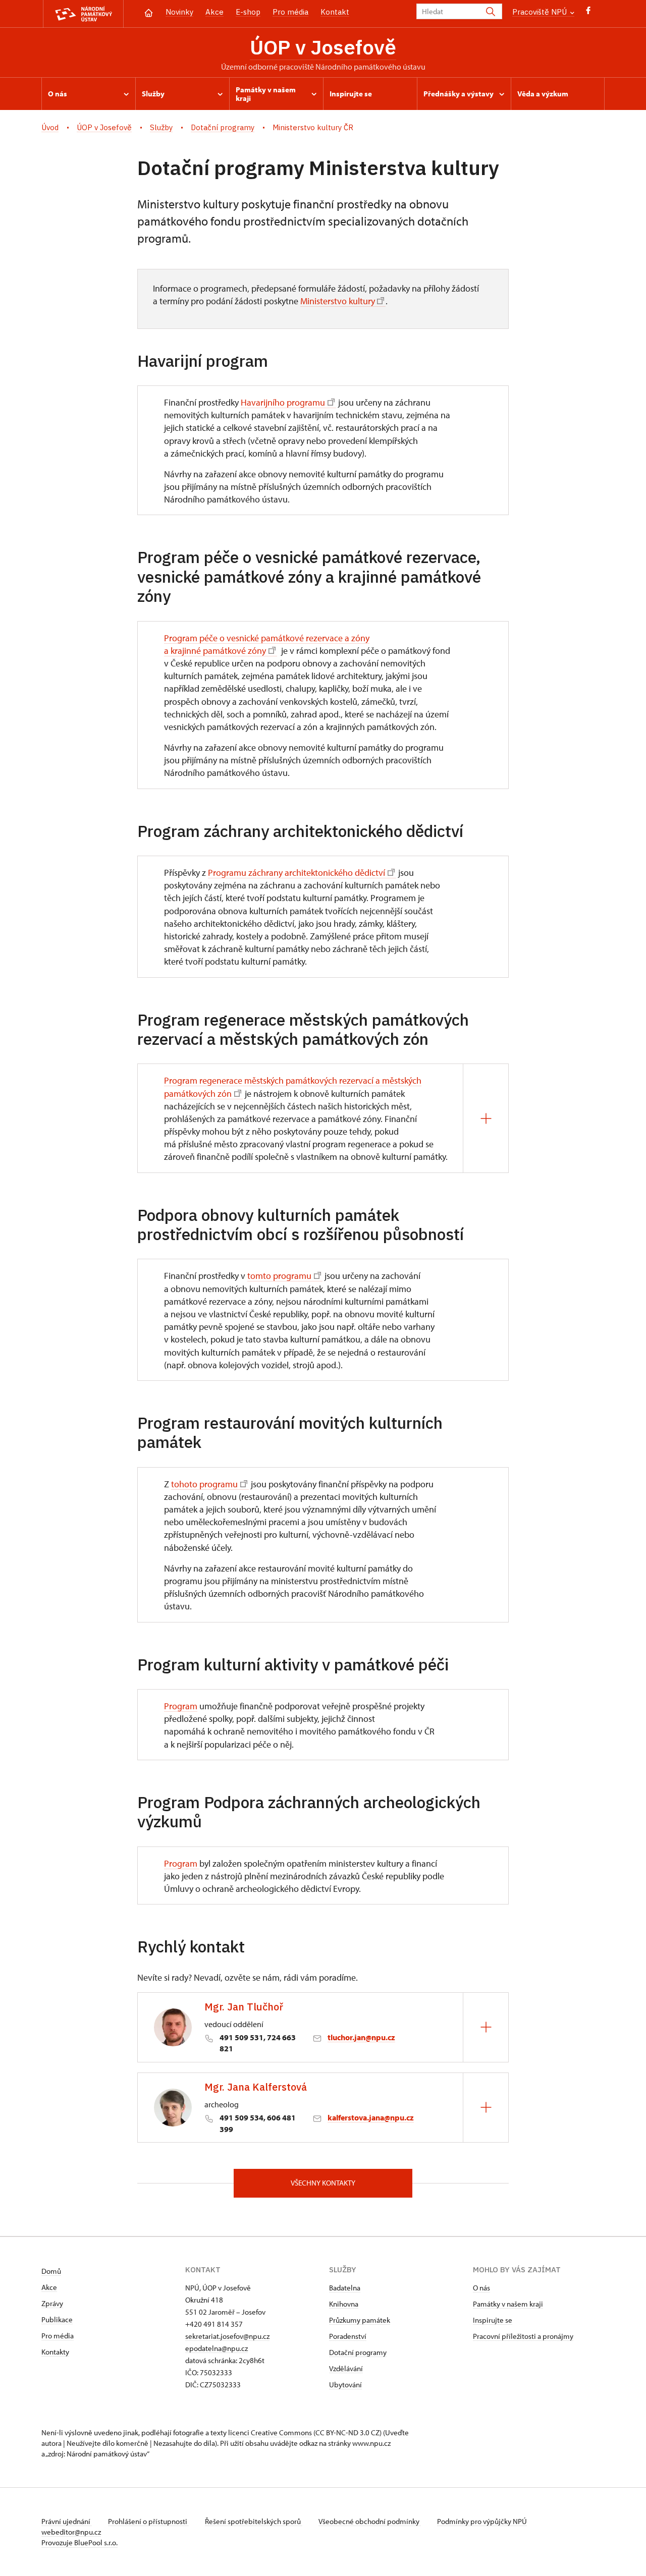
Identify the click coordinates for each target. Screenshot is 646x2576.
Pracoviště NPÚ (541, 12)
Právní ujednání (67, 2521)
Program (181, 1706)
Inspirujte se (493, 2320)
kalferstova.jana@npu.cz (371, 2117)
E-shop (248, 12)
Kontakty (55, 2352)
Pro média (290, 12)
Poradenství (348, 2336)
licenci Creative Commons (270, 2432)
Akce (214, 12)
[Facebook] (588, 13)
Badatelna (345, 2288)
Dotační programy (358, 2352)
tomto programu (279, 1276)
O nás (481, 2288)
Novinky (179, 12)
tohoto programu (204, 1484)
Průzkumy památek (360, 2320)
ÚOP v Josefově (323, 47)
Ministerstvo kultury (337, 301)
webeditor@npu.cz (71, 2532)
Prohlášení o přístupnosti (148, 2521)
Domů (51, 2271)
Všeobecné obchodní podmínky (370, 2521)
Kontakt (335, 12)
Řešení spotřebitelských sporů (254, 2521)
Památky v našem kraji (508, 2304)
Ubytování (345, 2385)
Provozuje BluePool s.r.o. (79, 2542)
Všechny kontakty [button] (323, 2183)
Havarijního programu (283, 402)
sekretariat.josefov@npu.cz (227, 2336)
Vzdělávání (346, 2368)
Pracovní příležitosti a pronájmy (523, 2336)
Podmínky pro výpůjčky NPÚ (482, 2521)
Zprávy (52, 2303)
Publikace (57, 2319)
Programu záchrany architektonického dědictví (297, 873)
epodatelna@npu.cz (217, 2348)
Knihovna (344, 2304)
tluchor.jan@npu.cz (361, 2037)
